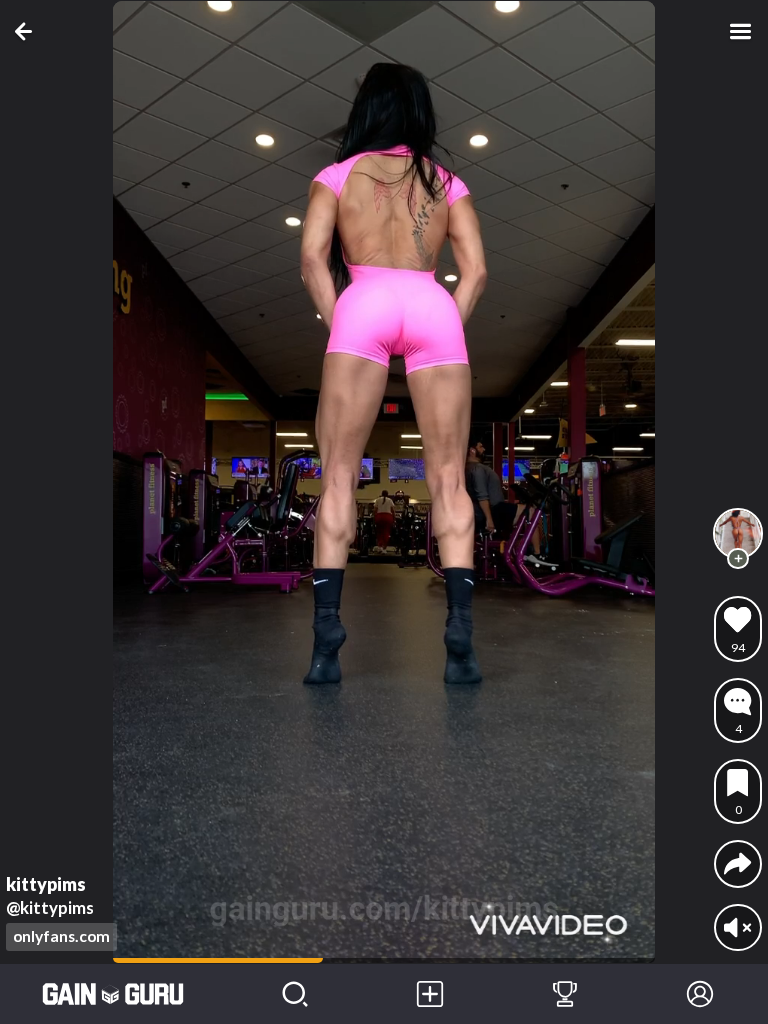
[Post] (429, 994)
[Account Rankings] (564, 994)
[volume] (737, 927)
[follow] (738, 559)
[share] (737, 863)
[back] (27, 31)
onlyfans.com (61, 936)
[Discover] (294, 994)
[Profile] (700, 994)
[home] (113, 994)
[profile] (738, 533)
